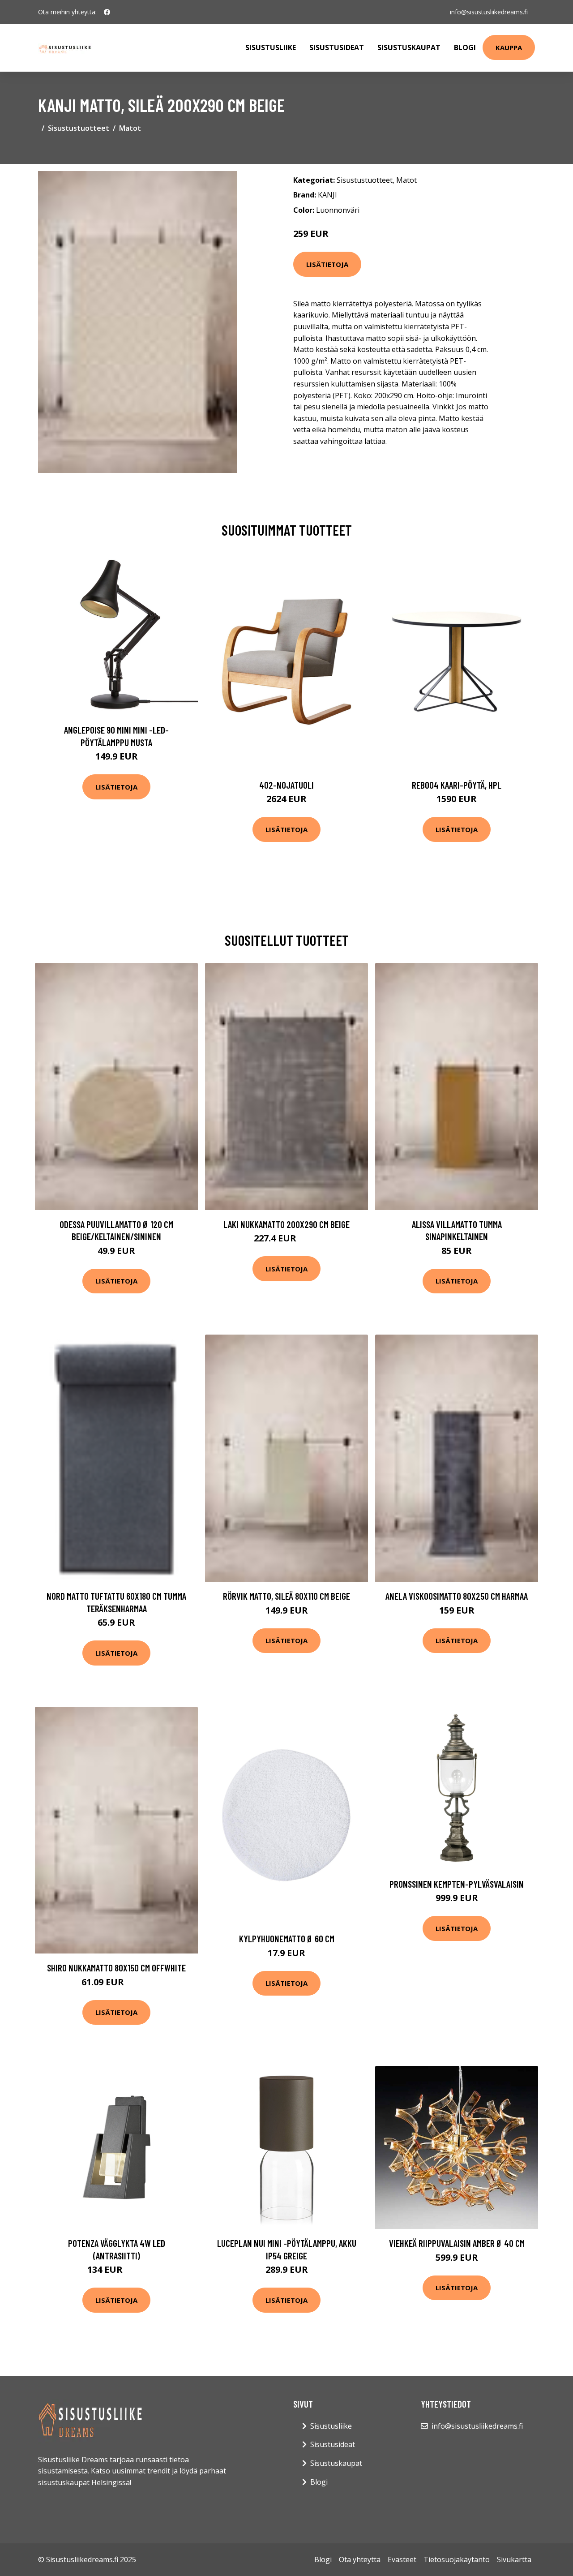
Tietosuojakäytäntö (457, 2559)
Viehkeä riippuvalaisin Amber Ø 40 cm (457, 2243)
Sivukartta (514, 2559)
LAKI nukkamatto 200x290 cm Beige (286, 1224)
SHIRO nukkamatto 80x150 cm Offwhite (116, 1968)
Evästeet (402, 2559)
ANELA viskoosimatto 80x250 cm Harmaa (457, 1596)
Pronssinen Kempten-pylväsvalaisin (457, 1884)
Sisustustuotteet (79, 128)
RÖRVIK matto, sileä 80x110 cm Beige (286, 1596)
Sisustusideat (337, 47)
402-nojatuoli (286, 785)
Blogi (465, 47)
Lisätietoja (327, 264)
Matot (130, 128)
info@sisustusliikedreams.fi (489, 12)
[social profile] (107, 12)
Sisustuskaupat (409, 47)
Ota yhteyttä (360, 2559)
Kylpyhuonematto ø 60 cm (287, 1938)
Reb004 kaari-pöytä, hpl (457, 785)
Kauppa (509, 47)
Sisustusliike (271, 47)
